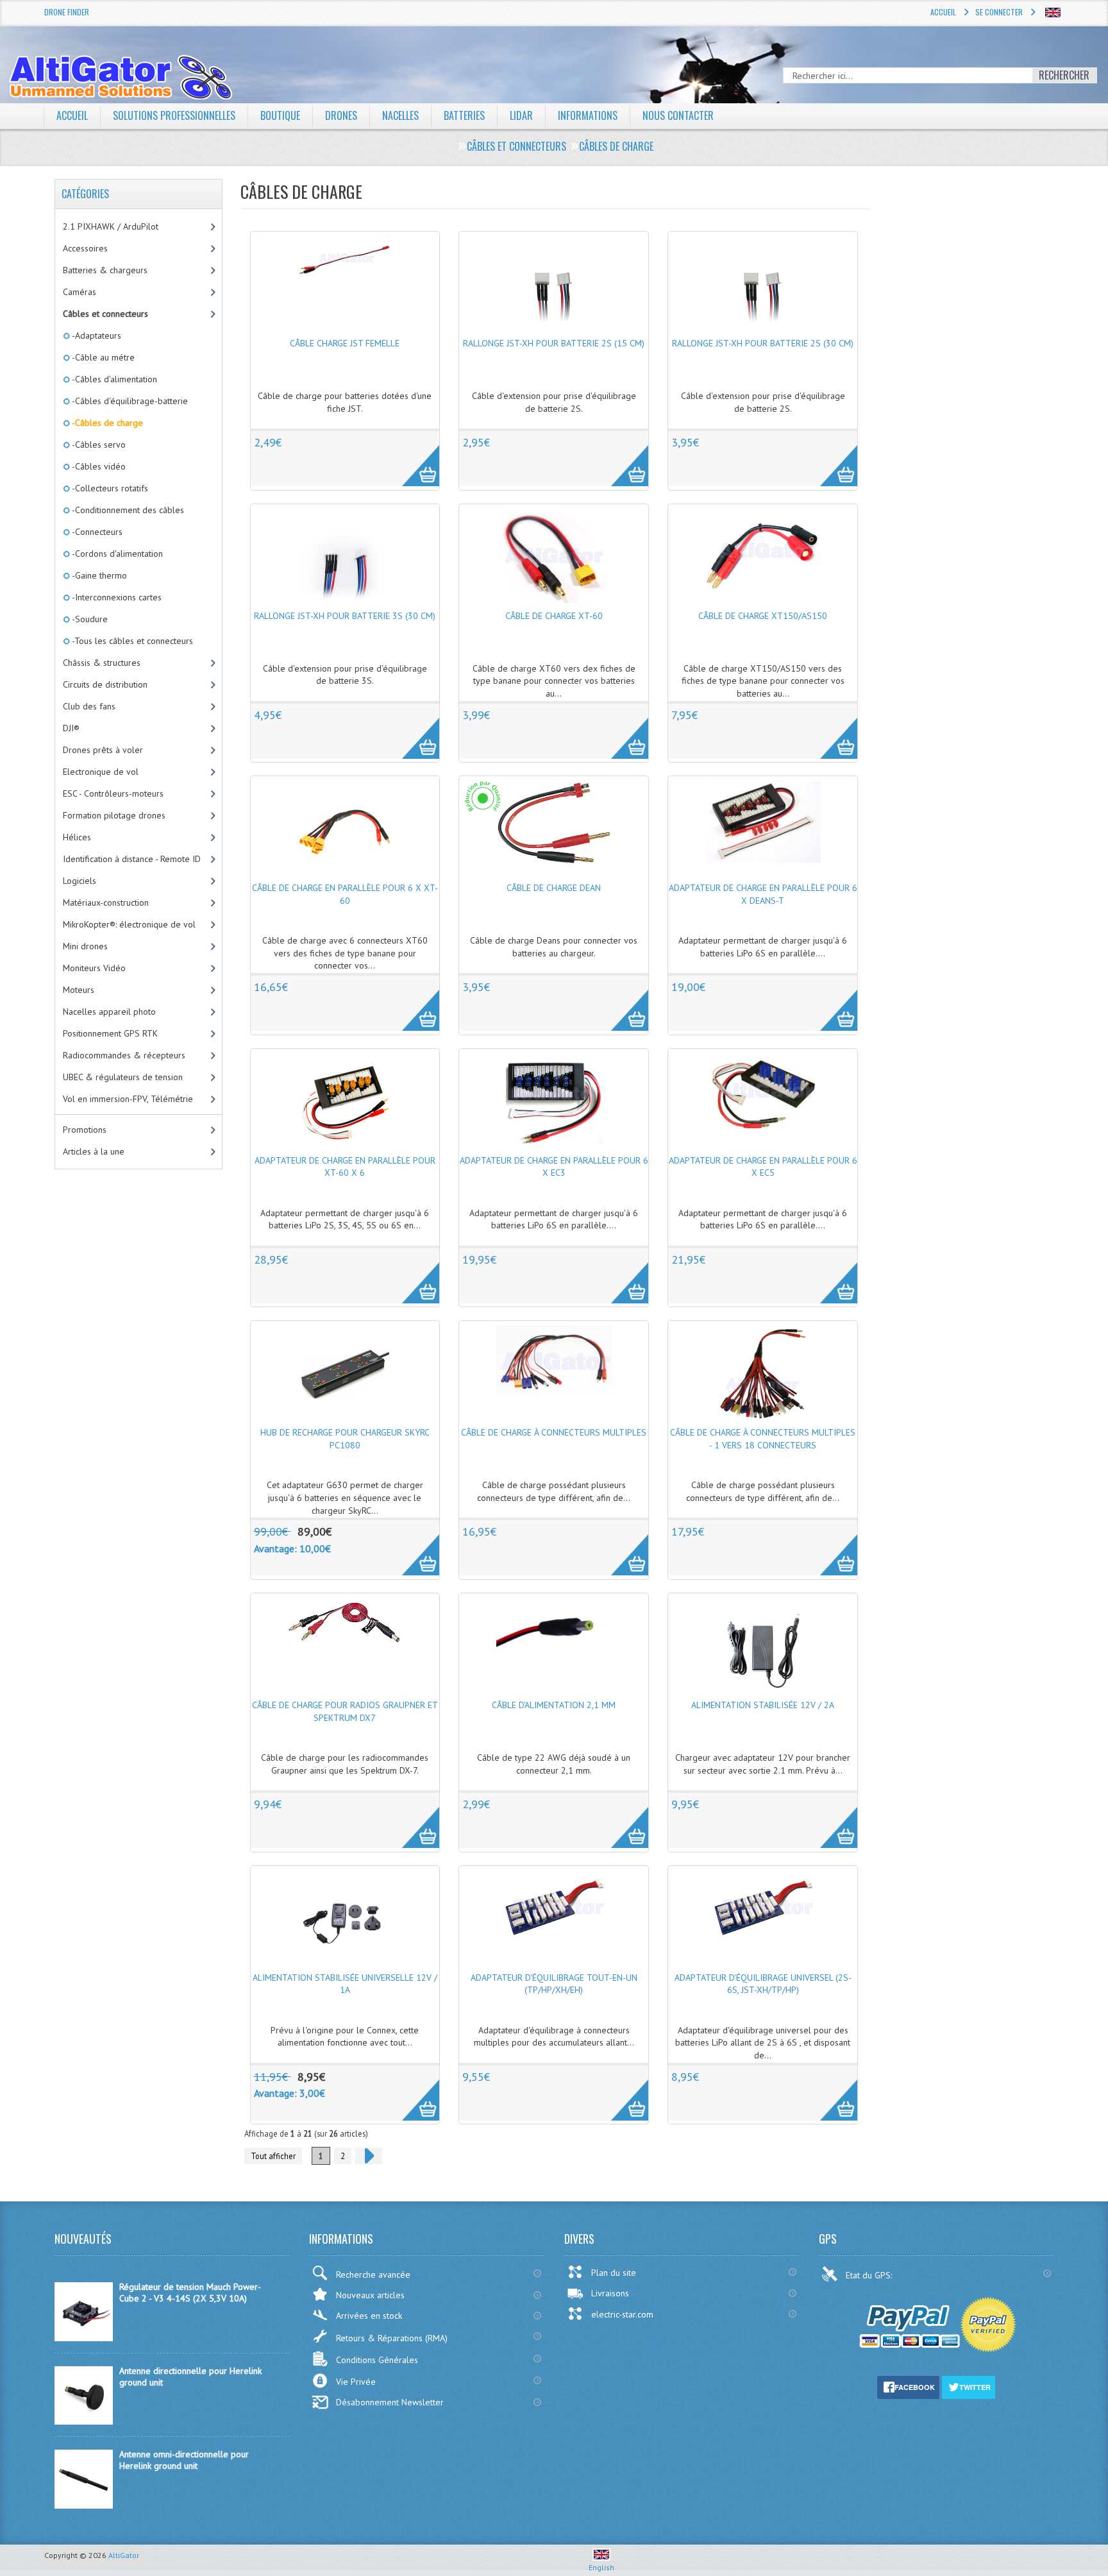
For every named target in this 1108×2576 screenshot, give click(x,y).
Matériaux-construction (106, 902)
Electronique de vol (101, 772)
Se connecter (999, 12)
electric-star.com (622, 2314)
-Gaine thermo (98, 575)
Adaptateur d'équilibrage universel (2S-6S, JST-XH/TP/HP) (763, 1984)
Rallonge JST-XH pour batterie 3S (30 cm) (345, 616)
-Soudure (89, 619)
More (414, 459)
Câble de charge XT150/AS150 (763, 616)
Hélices (77, 837)
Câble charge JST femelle (345, 343)
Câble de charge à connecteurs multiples (554, 1432)
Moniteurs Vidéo (94, 968)
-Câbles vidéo (98, 466)
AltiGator (124, 2555)
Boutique (280, 115)
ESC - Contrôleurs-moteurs (113, 793)
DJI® (71, 728)
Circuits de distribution (105, 684)
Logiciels (80, 881)
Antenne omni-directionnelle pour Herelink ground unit (184, 2460)
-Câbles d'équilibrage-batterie (129, 401)
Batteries (464, 115)
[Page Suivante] (369, 2156)
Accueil (943, 12)
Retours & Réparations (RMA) (392, 2338)
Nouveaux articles (370, 2295)
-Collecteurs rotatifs (109, 488)
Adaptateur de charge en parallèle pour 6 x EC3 (554, 1167)
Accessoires (85, 248)
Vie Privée (356, 2382)
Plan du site (614, 2273)
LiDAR (521, 115)
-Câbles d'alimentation (113, 379)
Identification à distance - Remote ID (132, 859)
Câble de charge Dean (554, 888)
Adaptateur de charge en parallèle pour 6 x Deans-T (763, 894)
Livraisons (610, 2293)
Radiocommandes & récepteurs (124, 1055)
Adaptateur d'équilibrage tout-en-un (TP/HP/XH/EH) (554, 1984)
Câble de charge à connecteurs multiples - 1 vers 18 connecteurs (763, 1439)
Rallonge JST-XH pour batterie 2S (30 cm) (763, 343)
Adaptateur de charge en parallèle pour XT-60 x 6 (345, 1167)
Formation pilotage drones (114, 815)
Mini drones (85, 946)
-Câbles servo (98, 445)
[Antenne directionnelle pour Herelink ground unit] (84, 2421)
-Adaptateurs (96, 335)
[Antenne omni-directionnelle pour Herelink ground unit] (84, 2505)
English (601, 2567)
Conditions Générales (377, 2360)
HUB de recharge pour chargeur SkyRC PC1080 (345, 1439)
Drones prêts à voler (103, 750)
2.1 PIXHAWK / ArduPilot (111, 226)
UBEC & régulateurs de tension (123, 1077)
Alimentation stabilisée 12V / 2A (763, 1705)
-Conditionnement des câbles (127, 510)
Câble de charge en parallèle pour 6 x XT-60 (345, 894)
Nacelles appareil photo (109, 1012)
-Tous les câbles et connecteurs (131, 641)
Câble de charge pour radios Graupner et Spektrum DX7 (345, 1711)
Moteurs (79, 990)
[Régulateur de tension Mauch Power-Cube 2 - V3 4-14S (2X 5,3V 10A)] (84, 2338)
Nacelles (400, 115)
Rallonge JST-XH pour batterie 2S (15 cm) (554, 343)
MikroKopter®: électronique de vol (129, 924)
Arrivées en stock (369, 2316)
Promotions (85, 1130)
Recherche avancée (373, 2275)
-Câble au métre (102, 357)
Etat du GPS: (870, 2275)
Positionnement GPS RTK (110, 1033)
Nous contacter (678, 115)
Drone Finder (67, 12)
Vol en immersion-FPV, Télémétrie (128, 1099)
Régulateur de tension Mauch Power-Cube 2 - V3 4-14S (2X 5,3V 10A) (190, 2292)
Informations (588, 115)
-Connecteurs (96, 532)
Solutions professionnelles (174, 115)
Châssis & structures (102, 663)
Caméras (80, 292)
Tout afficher (273, 2156)
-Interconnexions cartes (116, 597)
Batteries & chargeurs (105, 270)
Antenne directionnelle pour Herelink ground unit (190, 2377)
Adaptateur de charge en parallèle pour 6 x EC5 (763, 1167)
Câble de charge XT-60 (554, 616)
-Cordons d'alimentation (116, 554)
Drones (341, 115)
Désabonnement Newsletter (390, 2402)
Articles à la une (94, 1151)
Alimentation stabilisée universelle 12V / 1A (345, 1984)
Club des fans (89, 706)
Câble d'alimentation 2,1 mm (554, 1705)
